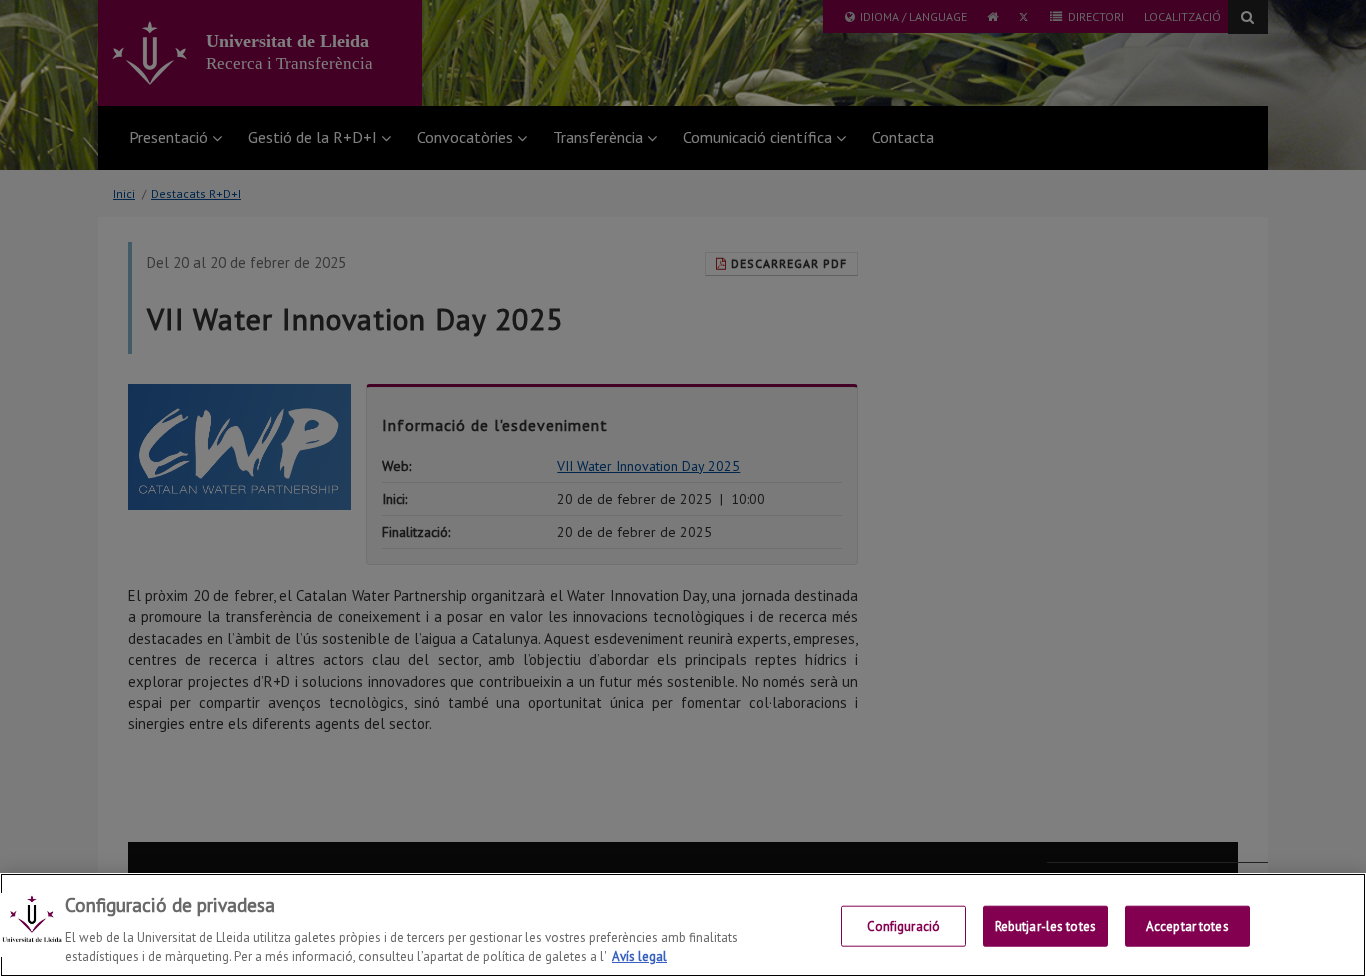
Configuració (904, 926)
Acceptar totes (1187, 926)
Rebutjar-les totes (1045, 926)
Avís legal (639, 956)
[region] (683, 925)
